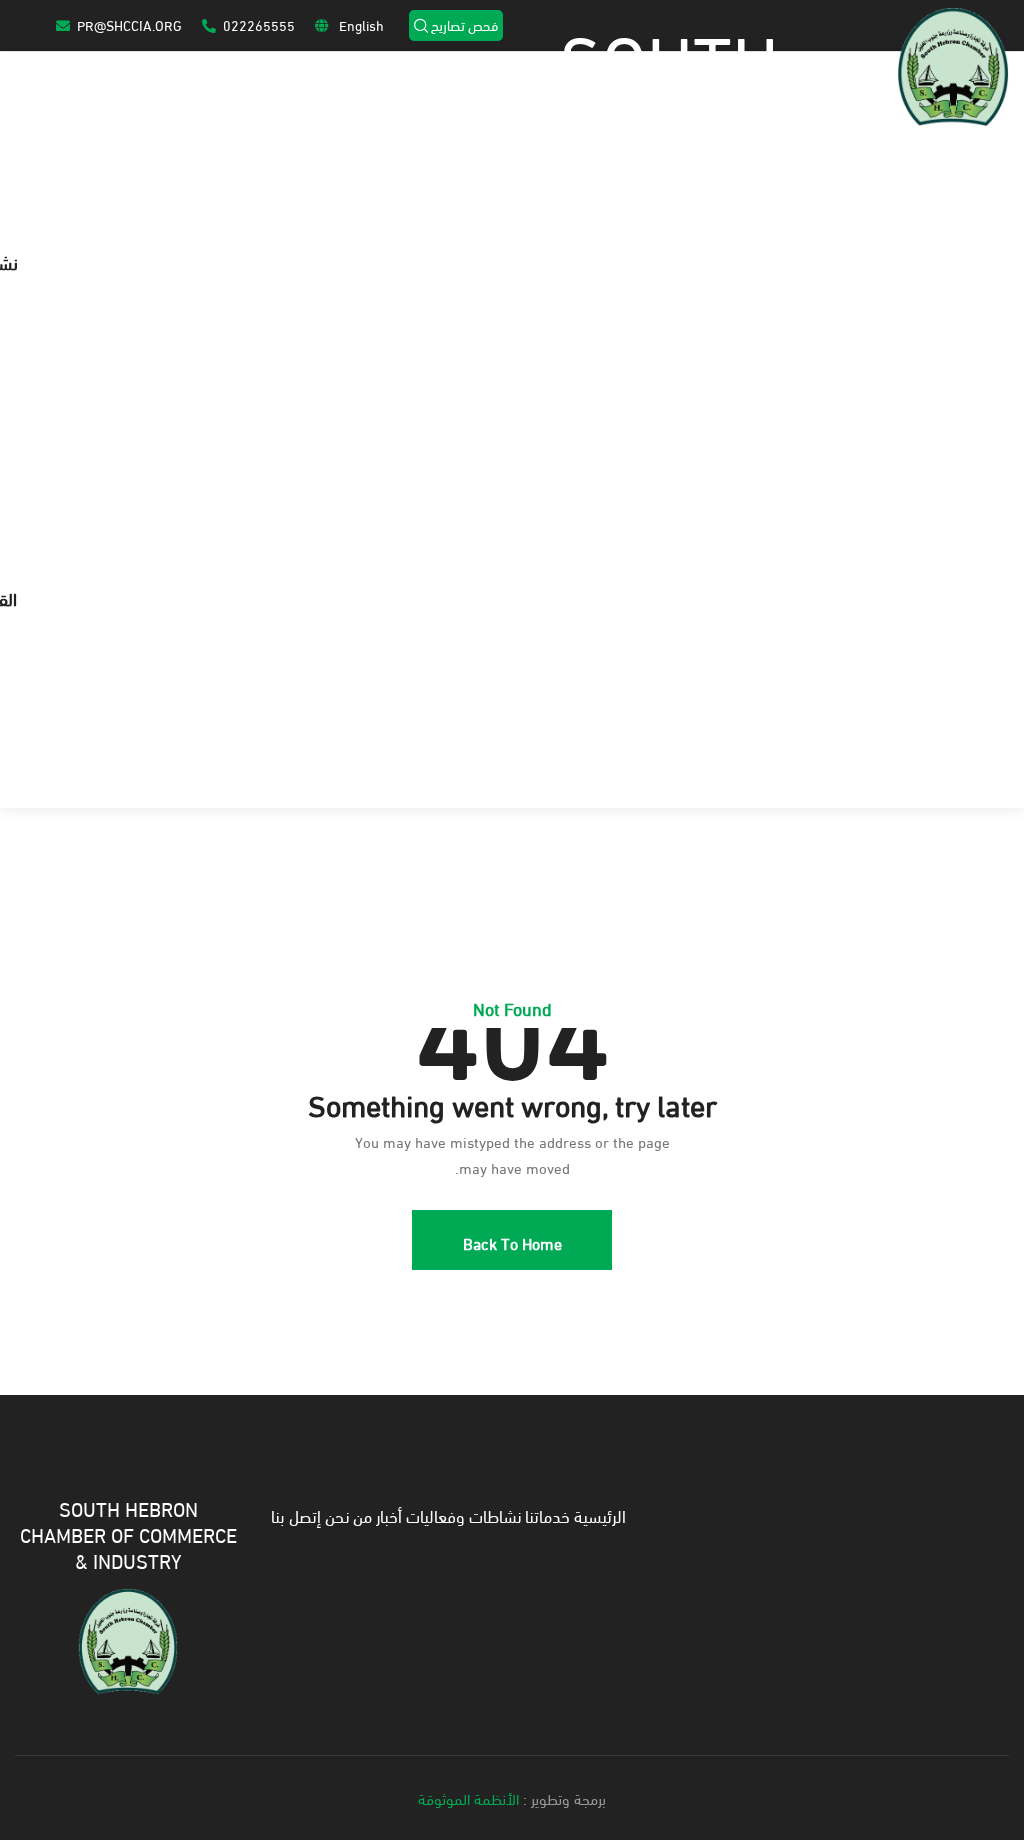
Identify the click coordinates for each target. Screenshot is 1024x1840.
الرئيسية (600, 1514)
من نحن (348, 1514)
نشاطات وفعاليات (463, 1514)
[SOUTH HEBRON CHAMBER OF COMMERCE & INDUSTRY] (128, 1638)
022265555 (259, 24)
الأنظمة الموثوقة (468, 1798)
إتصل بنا (296, 1514)
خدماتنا (547, 1514)
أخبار (389, 1514)
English (360, 24)
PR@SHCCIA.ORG (129, 24)
